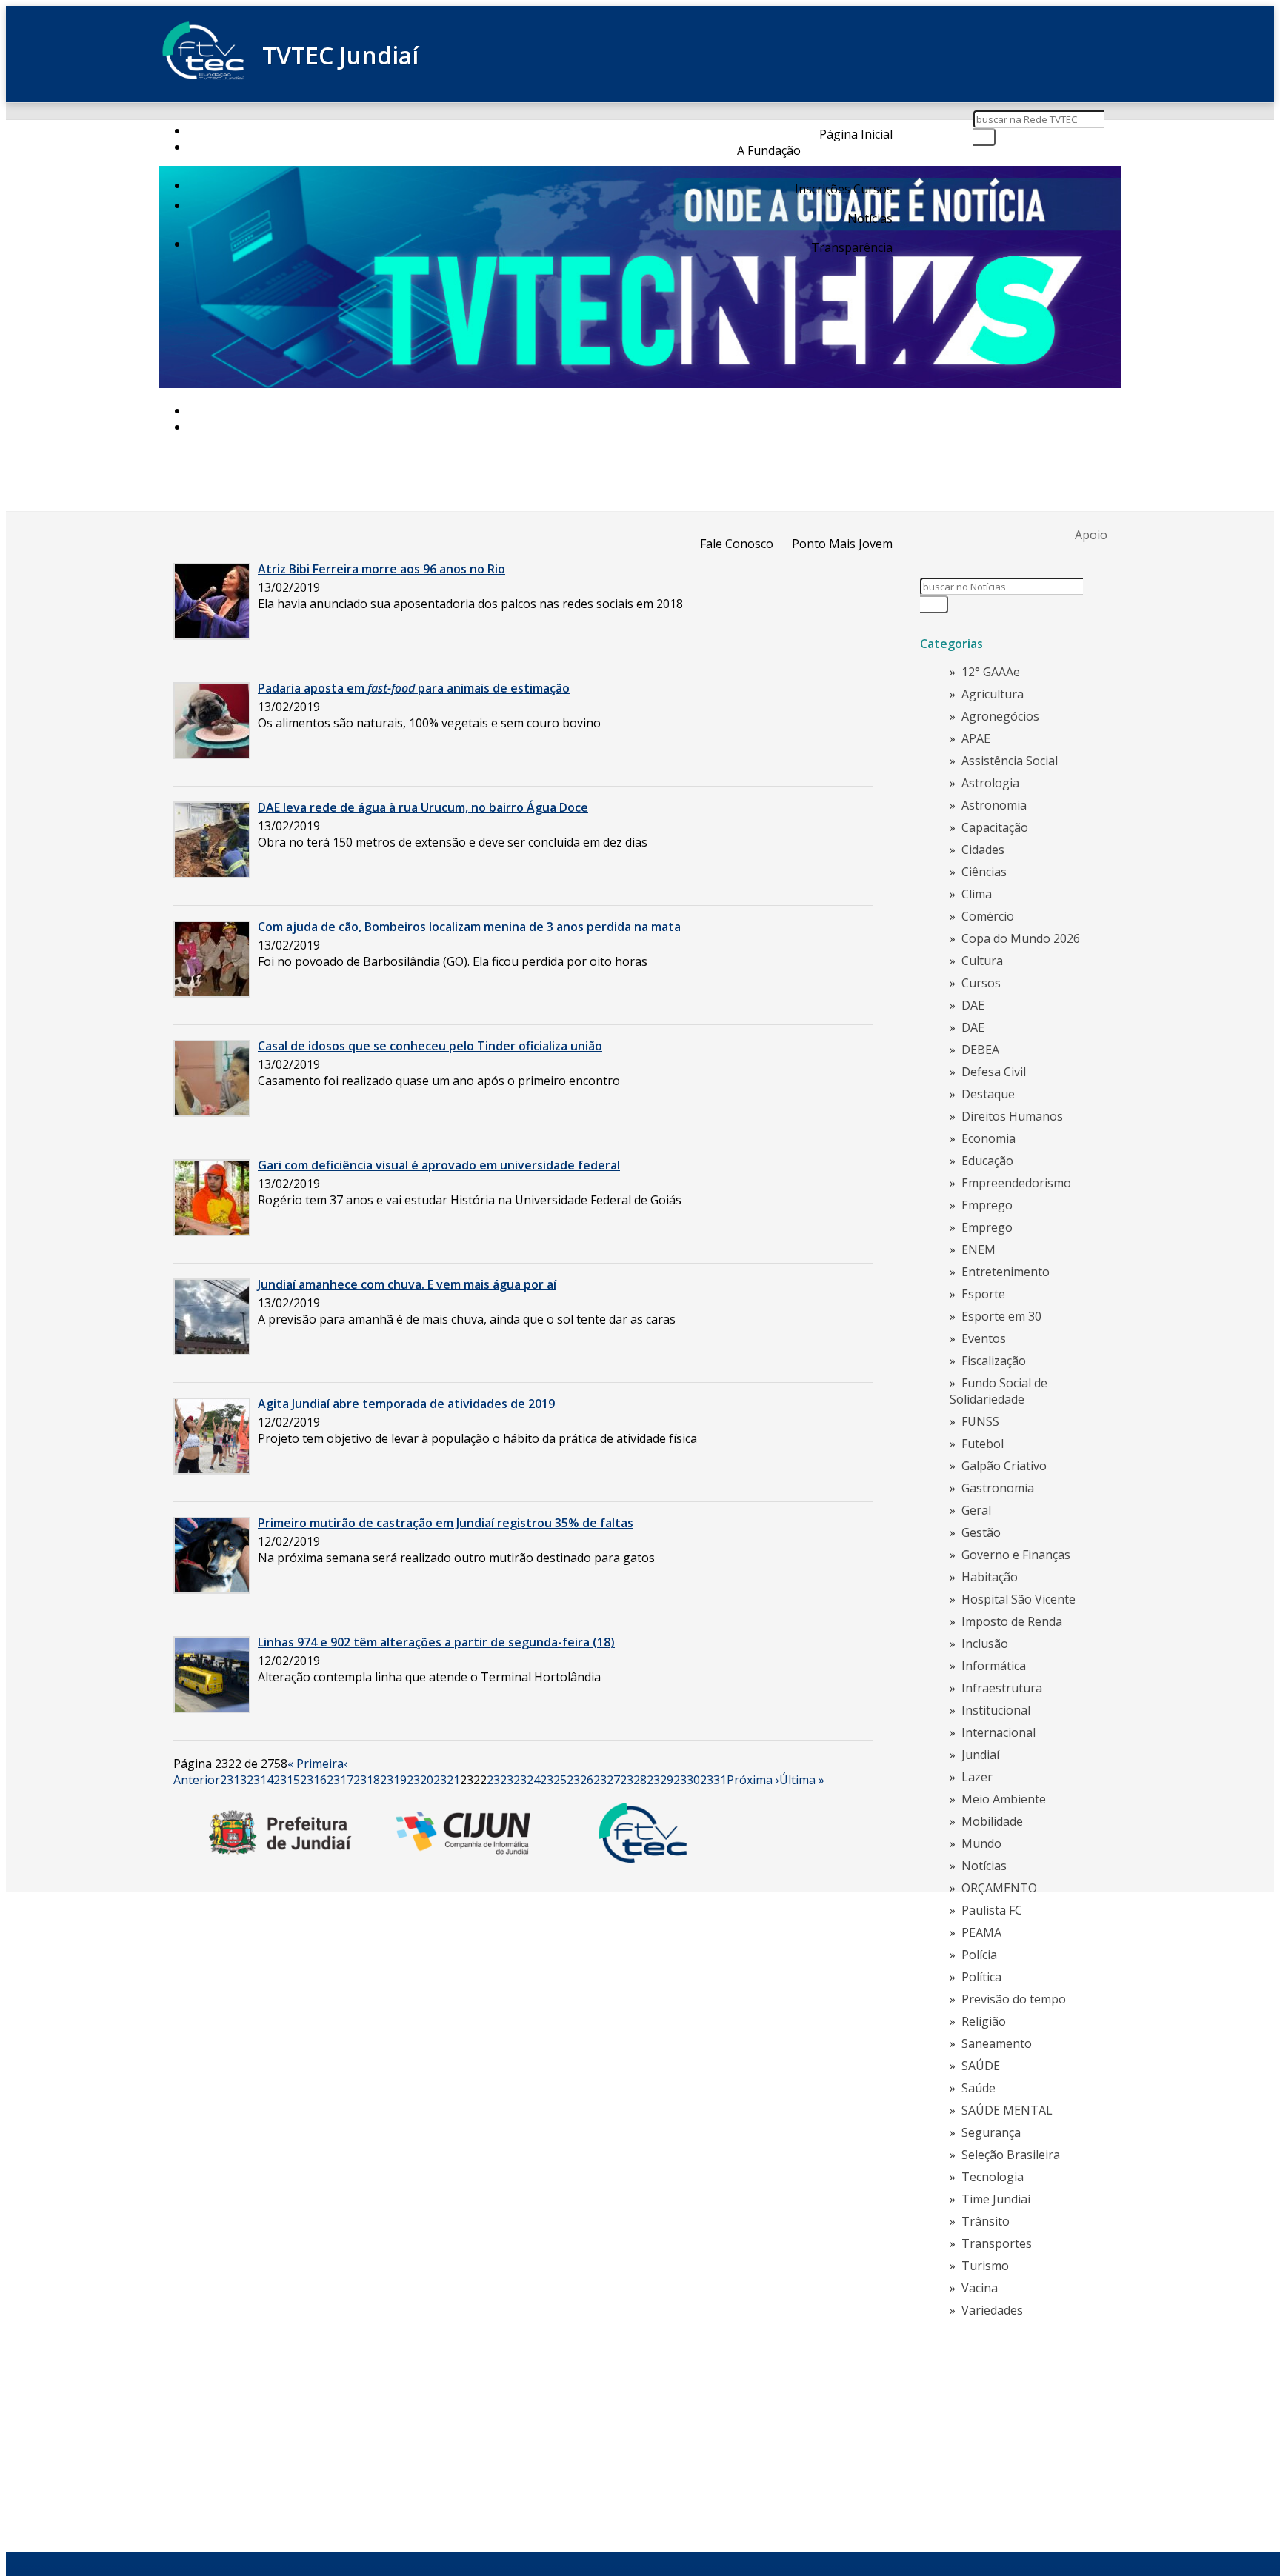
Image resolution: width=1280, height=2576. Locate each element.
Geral (976, 1510)
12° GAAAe (991, 672)
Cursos (981, 983)
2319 (393, 1780)
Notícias (870, 218)
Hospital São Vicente (1019, 1599)
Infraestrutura (1002, 1688)
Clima (977, 894)
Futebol (983, 1444)
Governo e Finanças (1016, 1555)
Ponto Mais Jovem (842, 544)
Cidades (983, 850)
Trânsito (986, 2221)
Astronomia (994, 805)
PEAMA (981, 1932)
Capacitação (995, 827)
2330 (687, 1780)
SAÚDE (981, 2066)
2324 (527, 1780)
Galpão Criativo (1004, 1466)
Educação (987, 1161)
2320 (420, 1780)
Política (981, 1977)
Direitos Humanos (1012, 1116)
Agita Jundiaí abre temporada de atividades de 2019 (406, 1404)
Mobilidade (992, 1821)
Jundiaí (980, 1755)
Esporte (983, 1294)
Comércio (988, 916)
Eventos (984, 1338)
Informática (994, 1666)
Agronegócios (1000, 716)
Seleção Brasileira (1011, 2155)
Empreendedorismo (1016, 1183)
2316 (313, 1780)
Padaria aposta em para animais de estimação (414, 688)
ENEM (979, 1249)
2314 (260, 1780)
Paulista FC (992, 1910)
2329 (660, 1780)
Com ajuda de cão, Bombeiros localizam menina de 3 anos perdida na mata (469, 927)
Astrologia (990, 783)
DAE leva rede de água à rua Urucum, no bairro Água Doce (423, 807)
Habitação (990, 1577)
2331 (713, 1780)
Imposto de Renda (1012, 1621)
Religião (984, 2021)
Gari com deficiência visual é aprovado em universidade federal (439, 1165)
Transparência (852, 247)
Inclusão (985, 1644)
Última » (802, 1780)
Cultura (982, 961)
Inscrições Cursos (844, 189)
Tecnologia (993, 2177)
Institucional (996, 1710)
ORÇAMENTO (999, 1888)
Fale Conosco (737, 544)
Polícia (979, 1955)
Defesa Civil (994, 1072)
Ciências (984, 872)
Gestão (981, 1532)
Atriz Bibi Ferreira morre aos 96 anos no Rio (381, 569)
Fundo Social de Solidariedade (999, 1391)
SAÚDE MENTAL (1007, 2110)
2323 (500, 1780)
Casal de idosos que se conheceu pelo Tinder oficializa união (430, 1046)
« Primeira (316, 1764)
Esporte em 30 (1001, 1316)
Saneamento (997, 2043)
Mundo (981, 1843)
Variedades (992, 2310)
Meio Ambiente (1004, 1799)
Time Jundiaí (996, 2199)
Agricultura (993, 694)
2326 (580, 1780)
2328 (633, 1780)
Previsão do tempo (1014, 1999)
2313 (233, 1780)
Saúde (979, 2088)
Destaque (988, 1094)
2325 (553, 1780)
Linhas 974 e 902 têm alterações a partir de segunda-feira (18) (436, 1642)
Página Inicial (856, 134)
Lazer (977, 1777)
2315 (287, 1780)
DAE (973, 1005)
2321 (447, 1780)
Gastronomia (998, 1488)
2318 (367, 1780)
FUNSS (980, 1421)
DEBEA (980, 1050)
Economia (989, 1138)
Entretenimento (1006, 1272)
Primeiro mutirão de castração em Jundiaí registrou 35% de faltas (446, 1523)
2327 (607, 1780)
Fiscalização (994, 1361)
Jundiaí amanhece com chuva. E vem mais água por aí (407, 1284)
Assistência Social (1010, 761)
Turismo (985, 2266)
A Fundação (769, 150)
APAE (976, 738)
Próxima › (753, 1780)
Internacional (999, 1732)
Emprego (987, 1205)
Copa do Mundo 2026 (1021, 938)
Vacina (980, 2288)
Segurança (991, 2132)
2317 (340, 1780)
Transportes (997, 2243)
